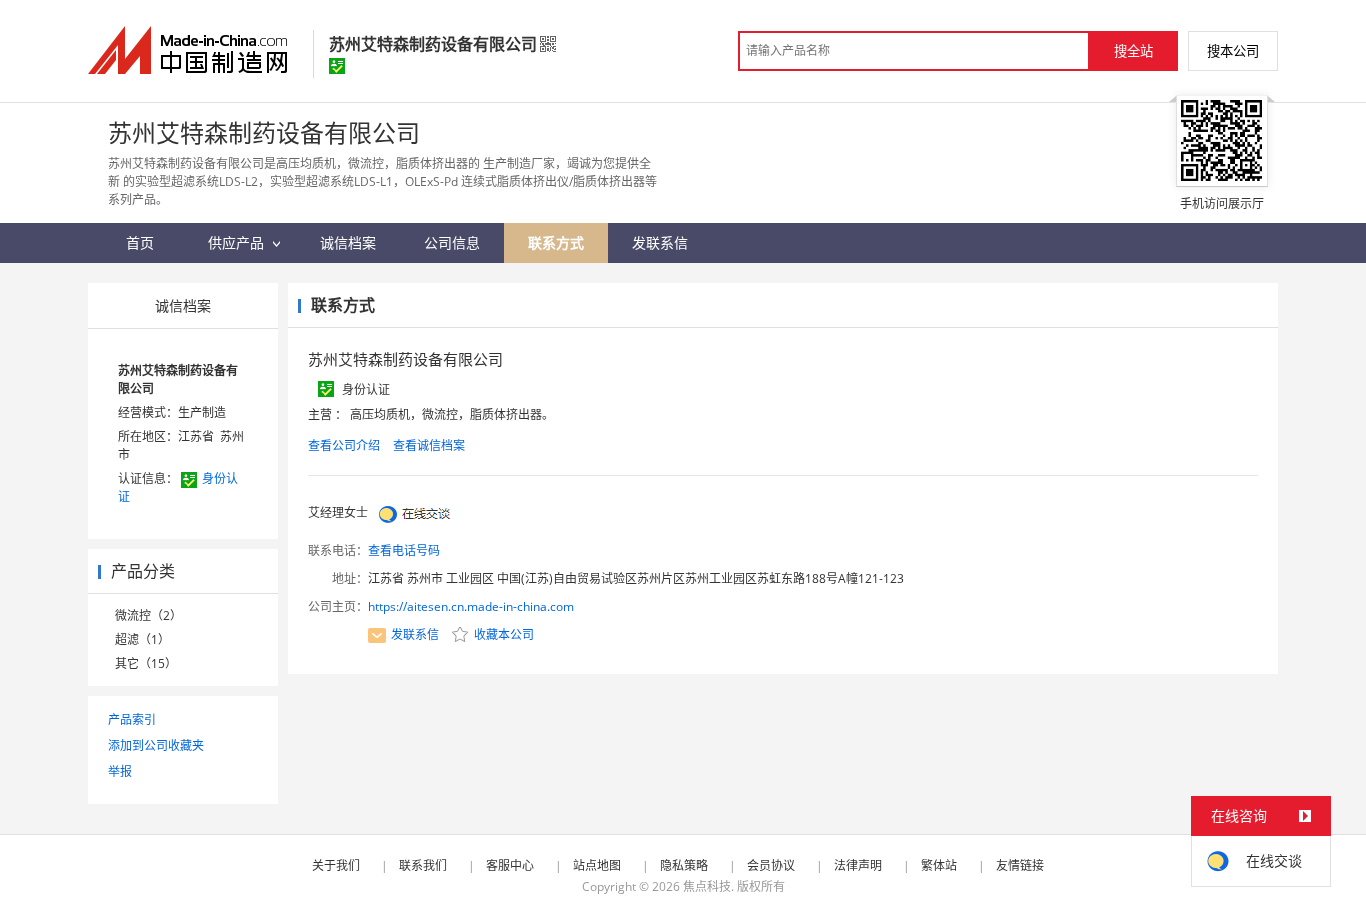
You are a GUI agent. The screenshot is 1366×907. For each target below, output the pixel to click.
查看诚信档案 (429, 445)
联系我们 (423, 865)
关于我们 (336, 865)
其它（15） (146, 663)
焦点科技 (707, 886)
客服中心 (510, 865)
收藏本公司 (502, 634)
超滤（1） (142, 639)
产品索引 (132, 719)
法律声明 (858, 865)
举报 (120, 771)
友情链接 (1020, 865)
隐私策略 (684, 865)
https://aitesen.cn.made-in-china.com (471, 606)
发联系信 (415, 634)
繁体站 (939, 865)
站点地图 (597, 865)
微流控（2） (148, 615)
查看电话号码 (404, 550)
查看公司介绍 (344, 445)
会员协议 (771, 865)
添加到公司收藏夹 (156, 745)
